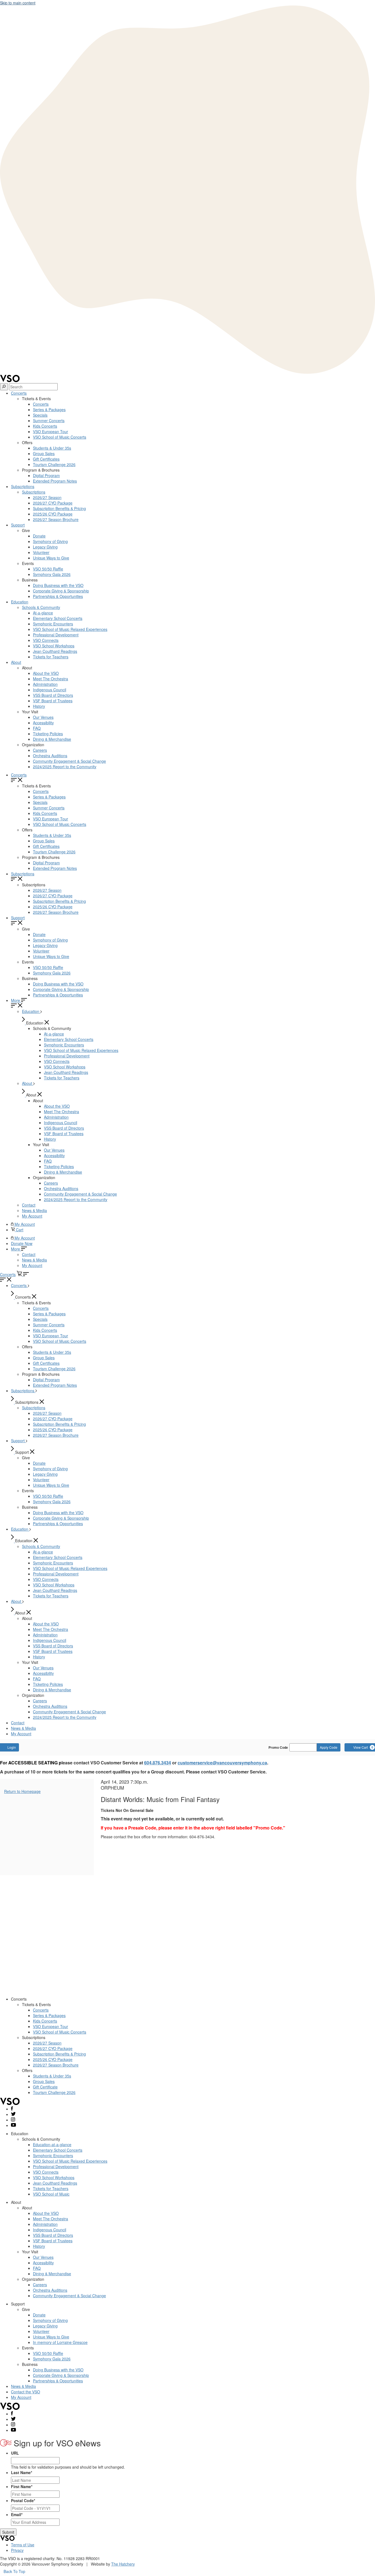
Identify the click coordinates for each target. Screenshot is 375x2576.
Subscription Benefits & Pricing (59, 508)
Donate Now (22, 1243)
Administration (45, 684)
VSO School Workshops (54, 646)
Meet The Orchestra (51, 679)
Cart (19, 1230)
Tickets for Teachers (51, 657)
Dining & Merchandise (52, 739)
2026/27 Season (47, 497)
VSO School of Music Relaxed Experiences (70, 629)
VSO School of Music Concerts (60, 437)
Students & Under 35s (52, 448)
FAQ (37, 728)
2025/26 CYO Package (53, 514)
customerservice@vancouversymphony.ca (222, 1763)
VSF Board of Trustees (53, 701)
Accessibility (43, 723)
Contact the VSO (26, 2392)
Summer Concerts (49, 420)
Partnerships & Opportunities (58, 596)
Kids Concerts (45, 426)
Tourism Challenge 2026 (54, 464)
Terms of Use (23, 2545)
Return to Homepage (22, 1791)
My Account (32, 1216)
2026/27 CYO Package (53, 503)
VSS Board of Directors (53, 695)
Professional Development (56, 635)
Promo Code (278, 1747)
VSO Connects (46, 640)
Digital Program (46, 475)
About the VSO (46, 673)
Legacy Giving (45, 547)
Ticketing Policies (48, 734)
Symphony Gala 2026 (52, 574)
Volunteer (41, 552)
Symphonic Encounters (53, 624)
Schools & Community (41, 607)
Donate (39, 536)
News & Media (34, 1210)
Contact (29, 1205)
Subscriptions (23, 486)
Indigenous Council (50, 690)
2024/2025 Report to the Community (65, 767)
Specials (40, 415)
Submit (8, 2532)
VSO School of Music (51, 2194)
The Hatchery (123, 2564)
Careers (40, 750)
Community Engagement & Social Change (69, 761)
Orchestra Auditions (50, 756)
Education (20, 602)
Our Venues (43, 717)
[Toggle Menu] (26, 1274)
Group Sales (44, 453)
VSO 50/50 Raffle (48, 569)
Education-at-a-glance (52, 2145)
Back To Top (14, 2571)
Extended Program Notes (55, 481)
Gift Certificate (45, 2087)
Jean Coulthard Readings (55, 651)
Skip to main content (18, 3)
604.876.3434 (158, 1763)
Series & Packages (49, 410)
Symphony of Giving (50, 541)
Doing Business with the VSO (58, 585)
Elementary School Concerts (58, 618)
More (16, 1000)
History (39, 706)
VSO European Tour (51, 431)
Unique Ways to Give (51, 558)
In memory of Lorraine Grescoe (60, 2342)
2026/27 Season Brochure (56, 519)
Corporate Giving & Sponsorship (61, 591)
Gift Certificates (46, 459)
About (16, 662)
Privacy (17, 2550)
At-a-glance (43, 613)
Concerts (19, 393)
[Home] (10, 380)
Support (18, 525)
